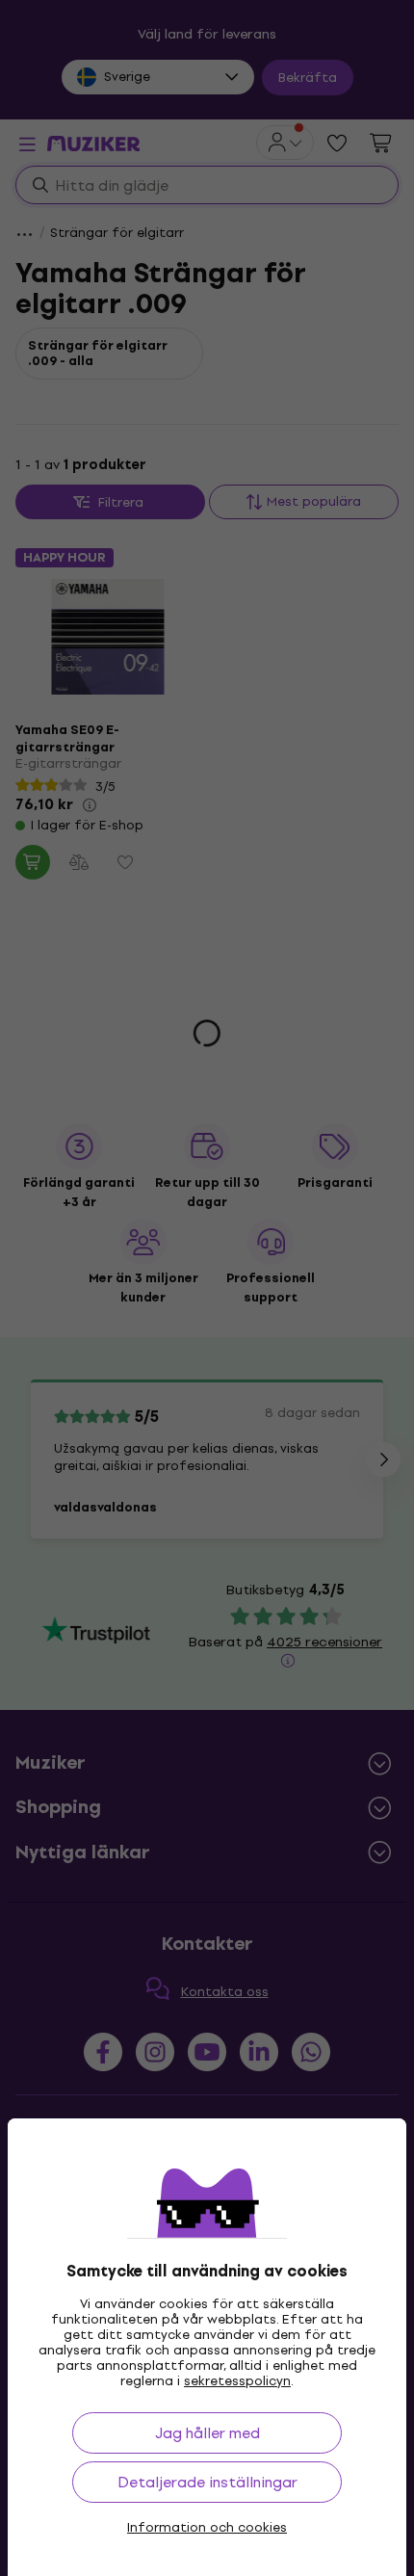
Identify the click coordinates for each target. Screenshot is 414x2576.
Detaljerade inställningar (207, 2482)
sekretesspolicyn (237, 2381)
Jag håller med (207, 2433)
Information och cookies (207, 2528)
